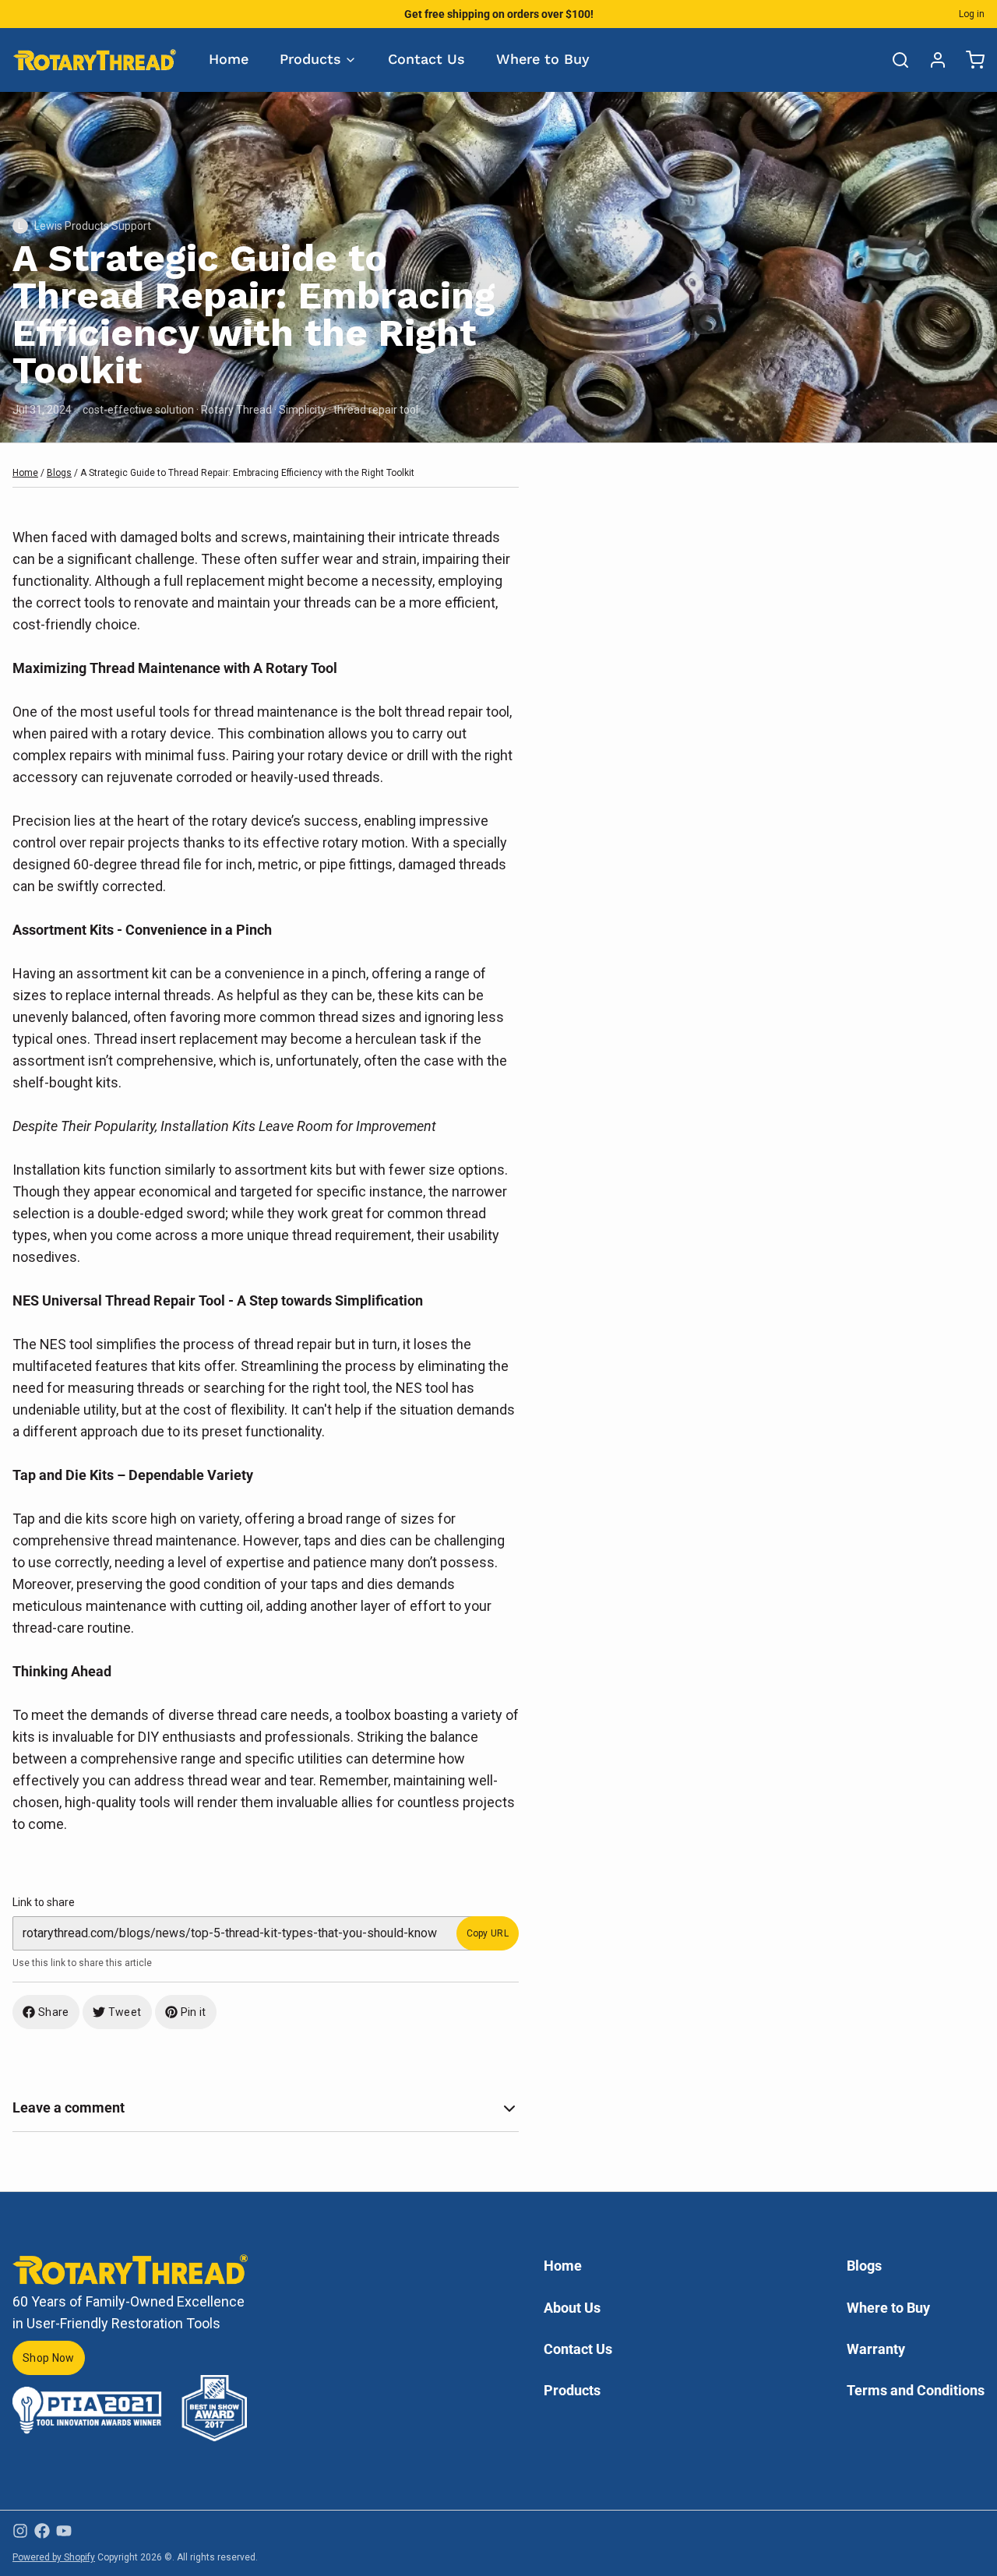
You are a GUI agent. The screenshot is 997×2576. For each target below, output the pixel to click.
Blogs (59, 473)
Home (229, 59)
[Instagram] (20, 2531)
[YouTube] (64, 2531)
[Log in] (932, 60)
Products (310, 59)
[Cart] (969, 60)
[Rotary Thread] (95, 60)
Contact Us (426, 59)
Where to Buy (543, 59)
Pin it (194, 2012)
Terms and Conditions (916, 2390)
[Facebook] (42, 2531)
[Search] (894, 60)
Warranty (876, 2349)
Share (54, 2012)
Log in (972, 14)
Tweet (125, 2012)
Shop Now (49, 2358)
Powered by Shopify (54, 2557)
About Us (572, 2308)
